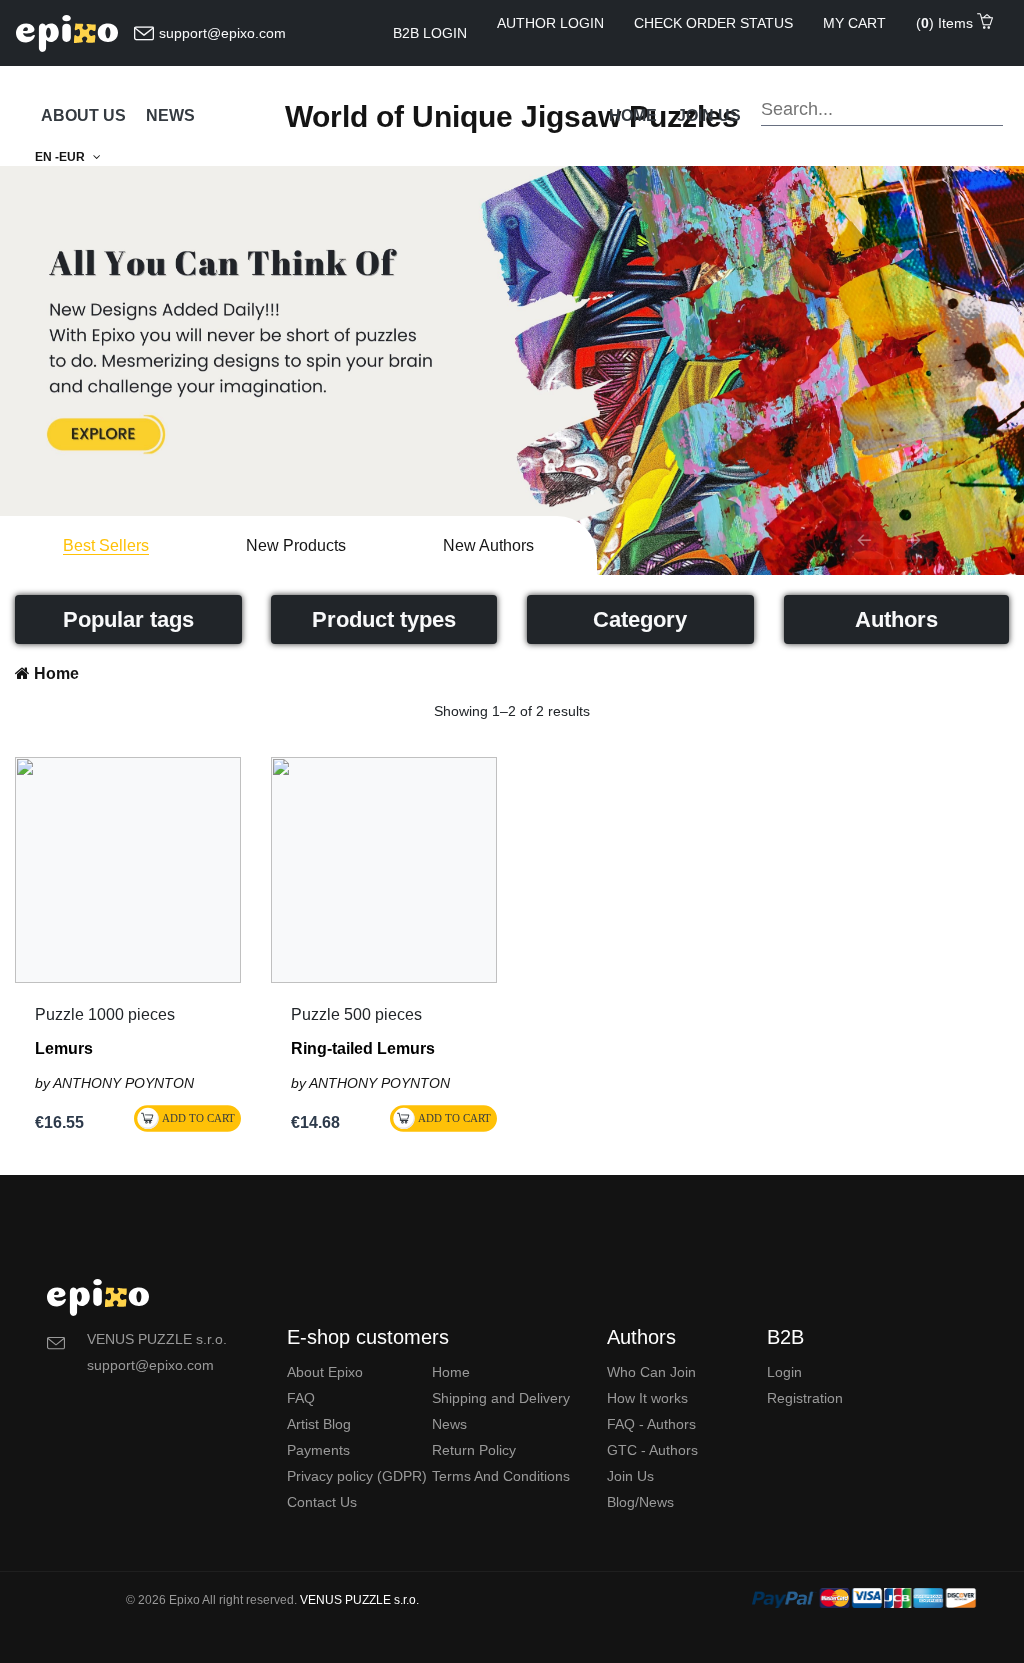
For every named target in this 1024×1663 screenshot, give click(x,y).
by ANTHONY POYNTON (114, 1083)
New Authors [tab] (488, 545)
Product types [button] (384, 619)
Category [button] (640, 619)
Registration (805, 1398)
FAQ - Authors (651, 1424)
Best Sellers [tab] (106, 545)
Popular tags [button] (128, 619)
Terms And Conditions (501, 1476)
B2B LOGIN (430, 33)
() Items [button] (946, 23)
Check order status (713, 23)
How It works (647, 1398)
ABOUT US (83, 115)
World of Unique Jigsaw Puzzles (512, 116)
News (449, 1424)
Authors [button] (896, 619)
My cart (854, 23)
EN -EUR (61, 157)
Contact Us (322, 1502)
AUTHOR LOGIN (550, 23)
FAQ (301, 1398)
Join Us (630, 1476)
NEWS (170, 115)
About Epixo (325, 1372)
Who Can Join (651, 1372)
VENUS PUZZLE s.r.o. (359, 1600)
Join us (709, 115)
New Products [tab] (296, 545)
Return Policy (474, 1450)
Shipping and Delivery (501, 1398)
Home (633, 115)
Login (784, 1372)
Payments (318, 1450)
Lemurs (64, 1048)
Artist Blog (319, 1424)
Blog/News (640, 1502)
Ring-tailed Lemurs (363, 1048)
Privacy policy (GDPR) (357, 1476)
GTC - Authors (652, 1450)
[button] (864, 540)
